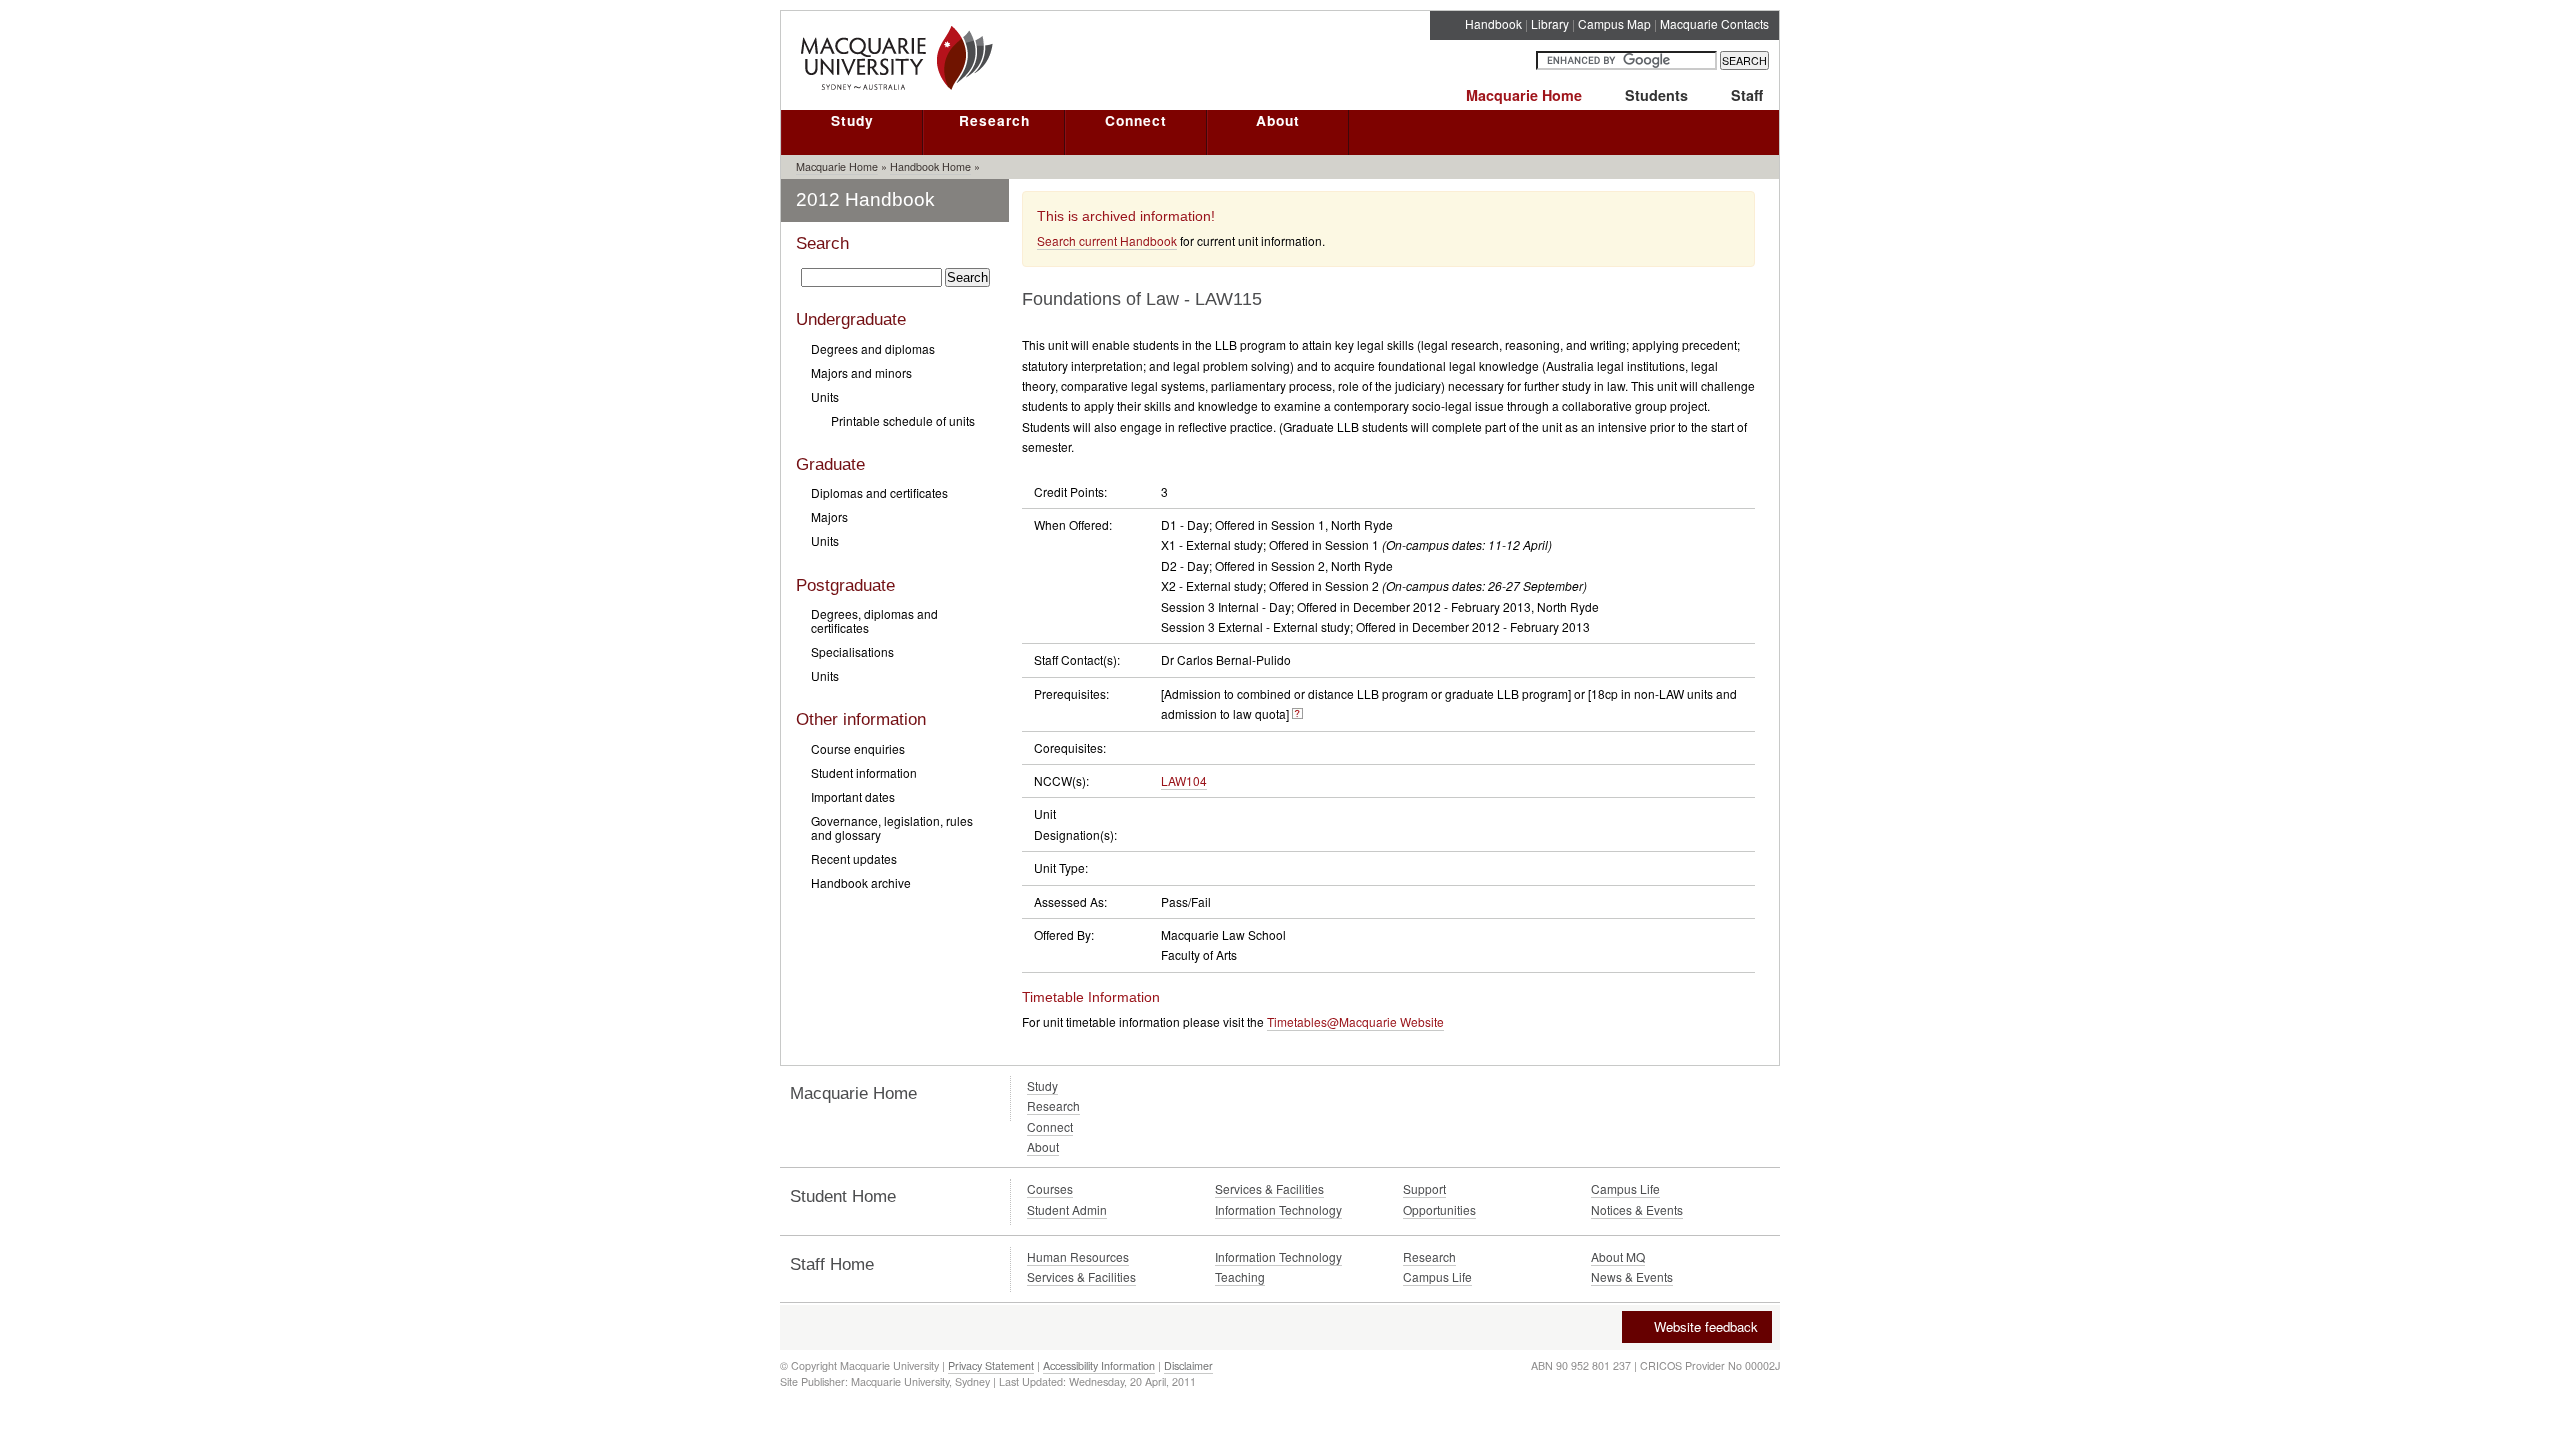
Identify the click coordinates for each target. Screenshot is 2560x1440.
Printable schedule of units (903, 420)
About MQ (1618, 1256)
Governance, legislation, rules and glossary (892, 827)
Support (1424, 1188)
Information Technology (1278, 1209)
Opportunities (1439, 1209)
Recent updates (854, 858)
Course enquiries (858, 748)
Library (1550, 23)
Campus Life (1625, 1188)
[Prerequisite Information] (1297, 713)
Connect (1136, 120)
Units (825, 396)
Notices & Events (1637, 1209)
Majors (829, 516)
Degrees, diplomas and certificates (874, 620)
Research (994, 120)
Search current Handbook (1107, 240)
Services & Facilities (1269, 1188)
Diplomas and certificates (879, 492)
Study (852, 120)
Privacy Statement (991, 1365)
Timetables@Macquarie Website (1355, 1021)
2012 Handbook (865, 199)
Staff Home (832, 1264)
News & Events (1632, 1276)
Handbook (1493, 23)
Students (1656, 95)
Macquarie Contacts (1714, 23)
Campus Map (1614, 23)
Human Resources (1078, 1256)
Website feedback (1706, 1326)
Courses (1050, 1188)
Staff (1747, 95)
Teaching (1240, 1276)
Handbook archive (861, 882)
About (1278, 120)
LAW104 (1184, 780)
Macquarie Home (1524, 95)
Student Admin (1067, 1209)
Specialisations (852, 651)
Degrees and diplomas (873, 348)
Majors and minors (861, 372)
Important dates (853, 796)
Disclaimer (1188, 1365)
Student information (864, 772)
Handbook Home (930, 166)
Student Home (843, 1196)
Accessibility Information (1099, 1365)
